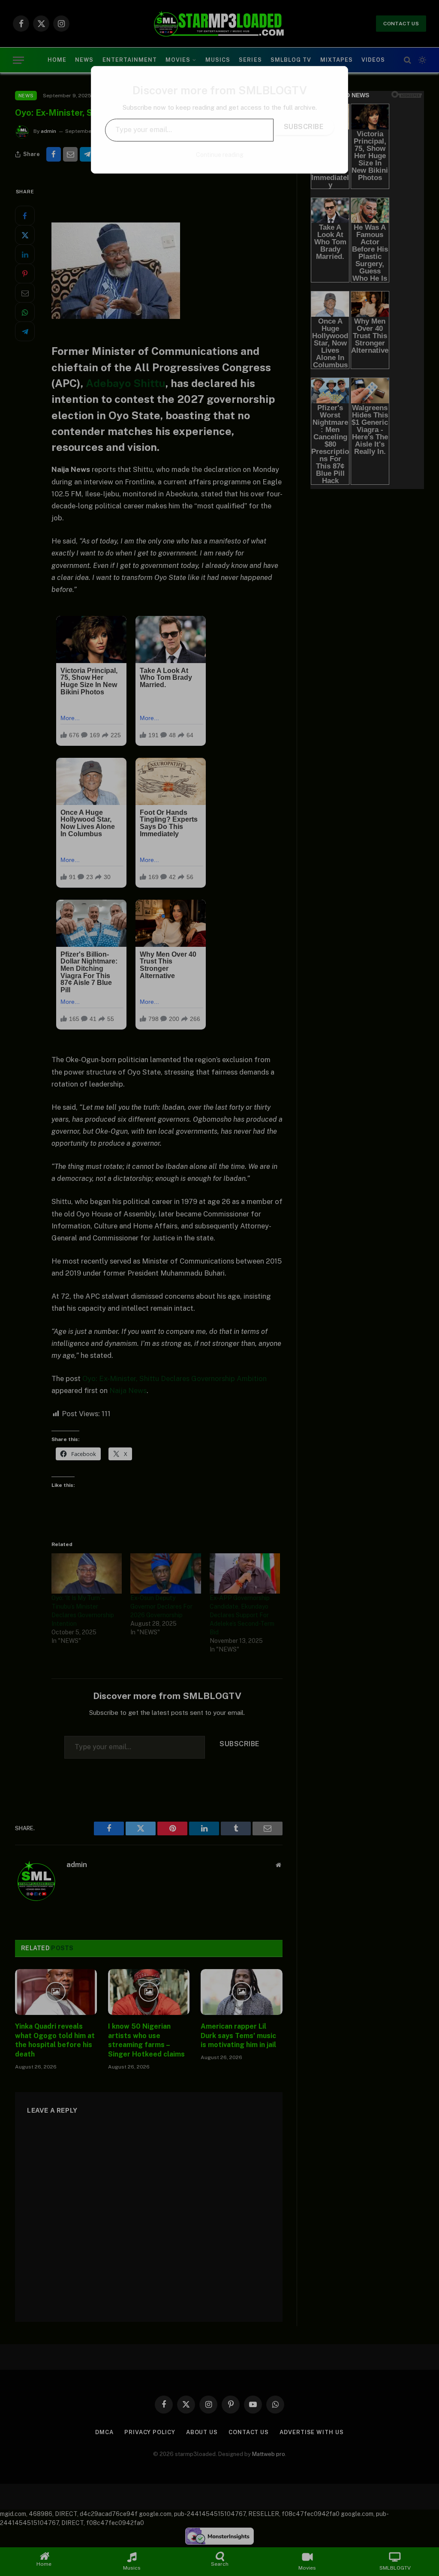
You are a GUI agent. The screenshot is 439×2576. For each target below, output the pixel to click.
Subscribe (304, 127)
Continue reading (220, 155)
